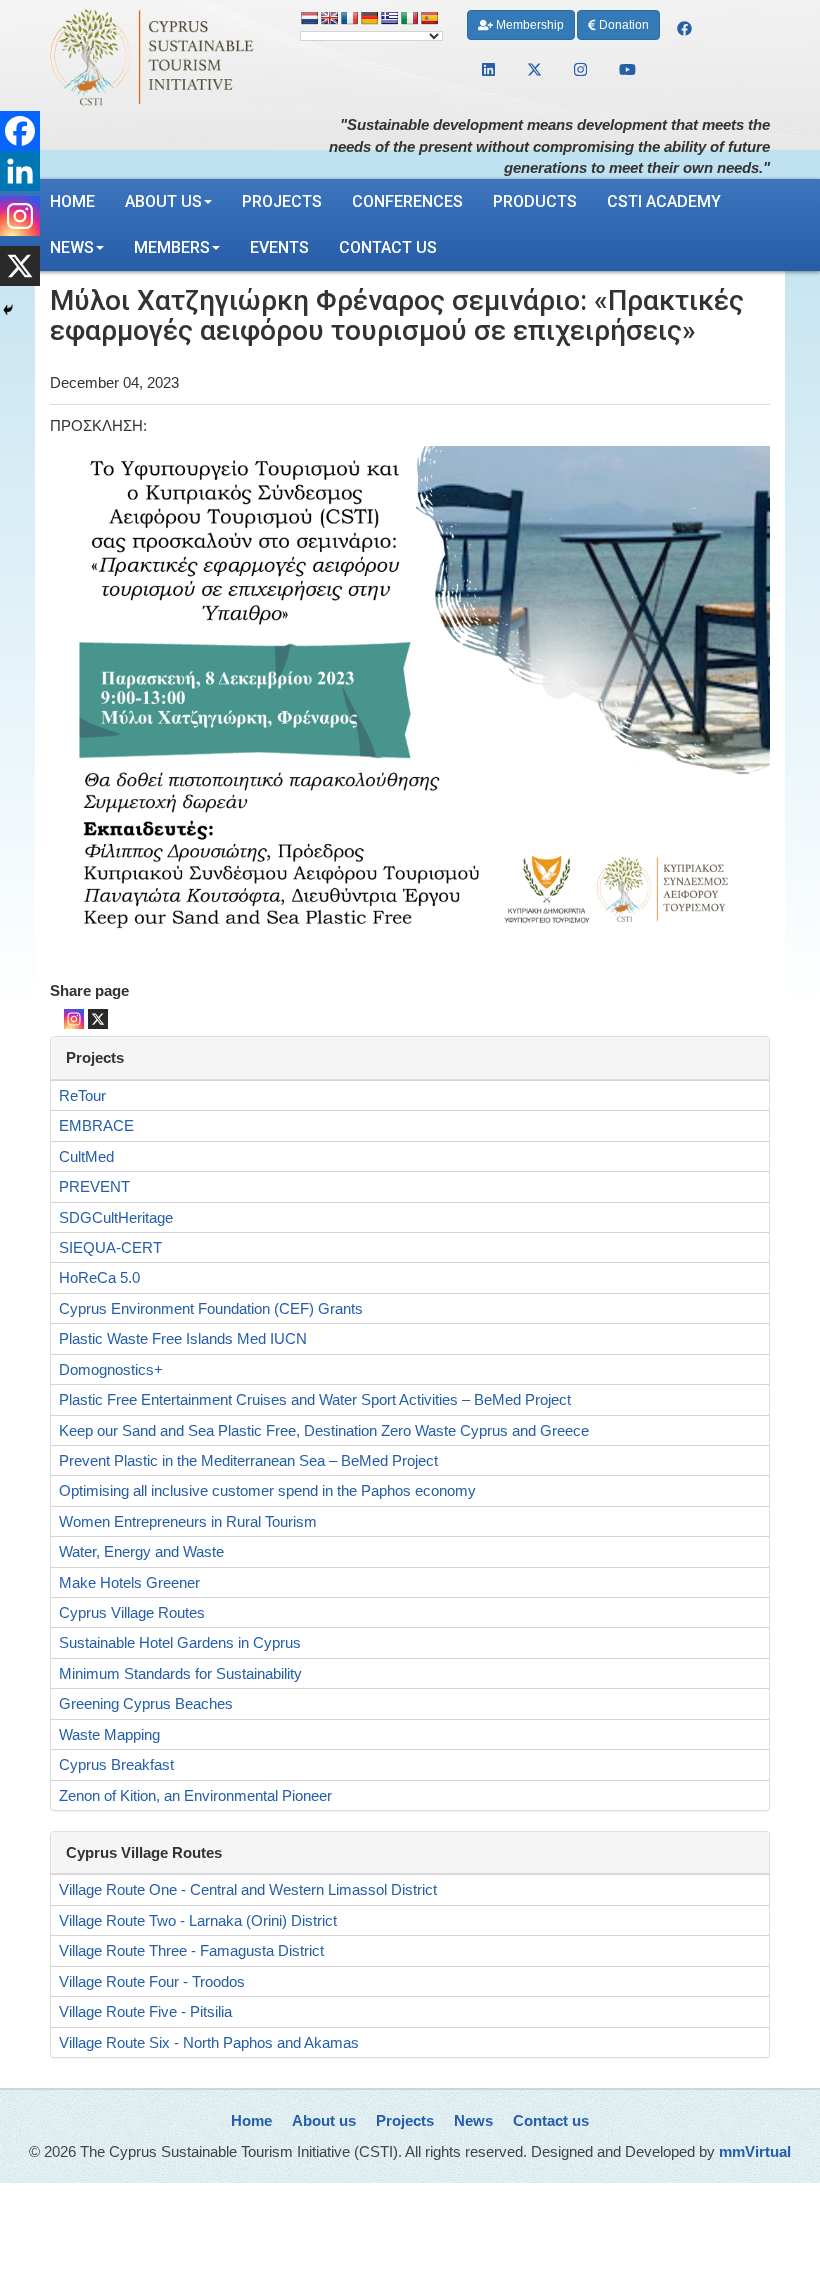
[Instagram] (74, 1019)
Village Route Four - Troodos (152, 1981)
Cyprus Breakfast (116, 1764)
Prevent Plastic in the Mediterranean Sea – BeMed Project (248, 1460)
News (72, 247)
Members (172, 247)
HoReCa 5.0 (99, 1277)
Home (72, 201)
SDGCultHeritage (116, 1217)
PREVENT (94, 1186)
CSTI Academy (664, 201)
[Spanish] (429, 18)
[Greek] (389, 18)
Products (535, 201)
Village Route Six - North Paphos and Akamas (209, 2042)
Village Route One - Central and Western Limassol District (248, 1889)
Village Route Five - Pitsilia (145, 2011)
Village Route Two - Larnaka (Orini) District (198, 1920)
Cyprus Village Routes (132, 1612)
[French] (349, 18)
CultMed (86, 1156)
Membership (528, 25)
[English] (329, 18)
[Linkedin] (20, 171)
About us (163, 201)
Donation (622, 25)
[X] (98, 1019)
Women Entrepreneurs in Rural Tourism (188, 1521)
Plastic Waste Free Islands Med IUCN (183, 1338)
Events (279, 247)
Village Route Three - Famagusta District (191, 1950)
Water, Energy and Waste (141, 1551)
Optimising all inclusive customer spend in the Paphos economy (267, 1490)
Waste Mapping (109, 1734)
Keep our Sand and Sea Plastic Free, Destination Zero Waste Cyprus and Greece (324, 1430)
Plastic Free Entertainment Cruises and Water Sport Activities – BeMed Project (315, 1399)
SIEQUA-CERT (110, 1247)
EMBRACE (96, 1125)
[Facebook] (20, 131)
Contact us (388, 247)
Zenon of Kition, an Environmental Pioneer (195, 1795)
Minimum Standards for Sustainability (180, 1673)
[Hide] (8, 310)
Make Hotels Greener (129, 1582)
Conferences (407, 201)
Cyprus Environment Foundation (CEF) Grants (211, 1308)
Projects (282, 201)
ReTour (82, 1095)
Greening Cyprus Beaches (146, 1703)
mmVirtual (755, 2151)
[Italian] (409, 18)
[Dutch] (309, 18)
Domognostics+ (111, 1369)
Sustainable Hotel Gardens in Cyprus (180, 1642)
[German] (369, 18)
